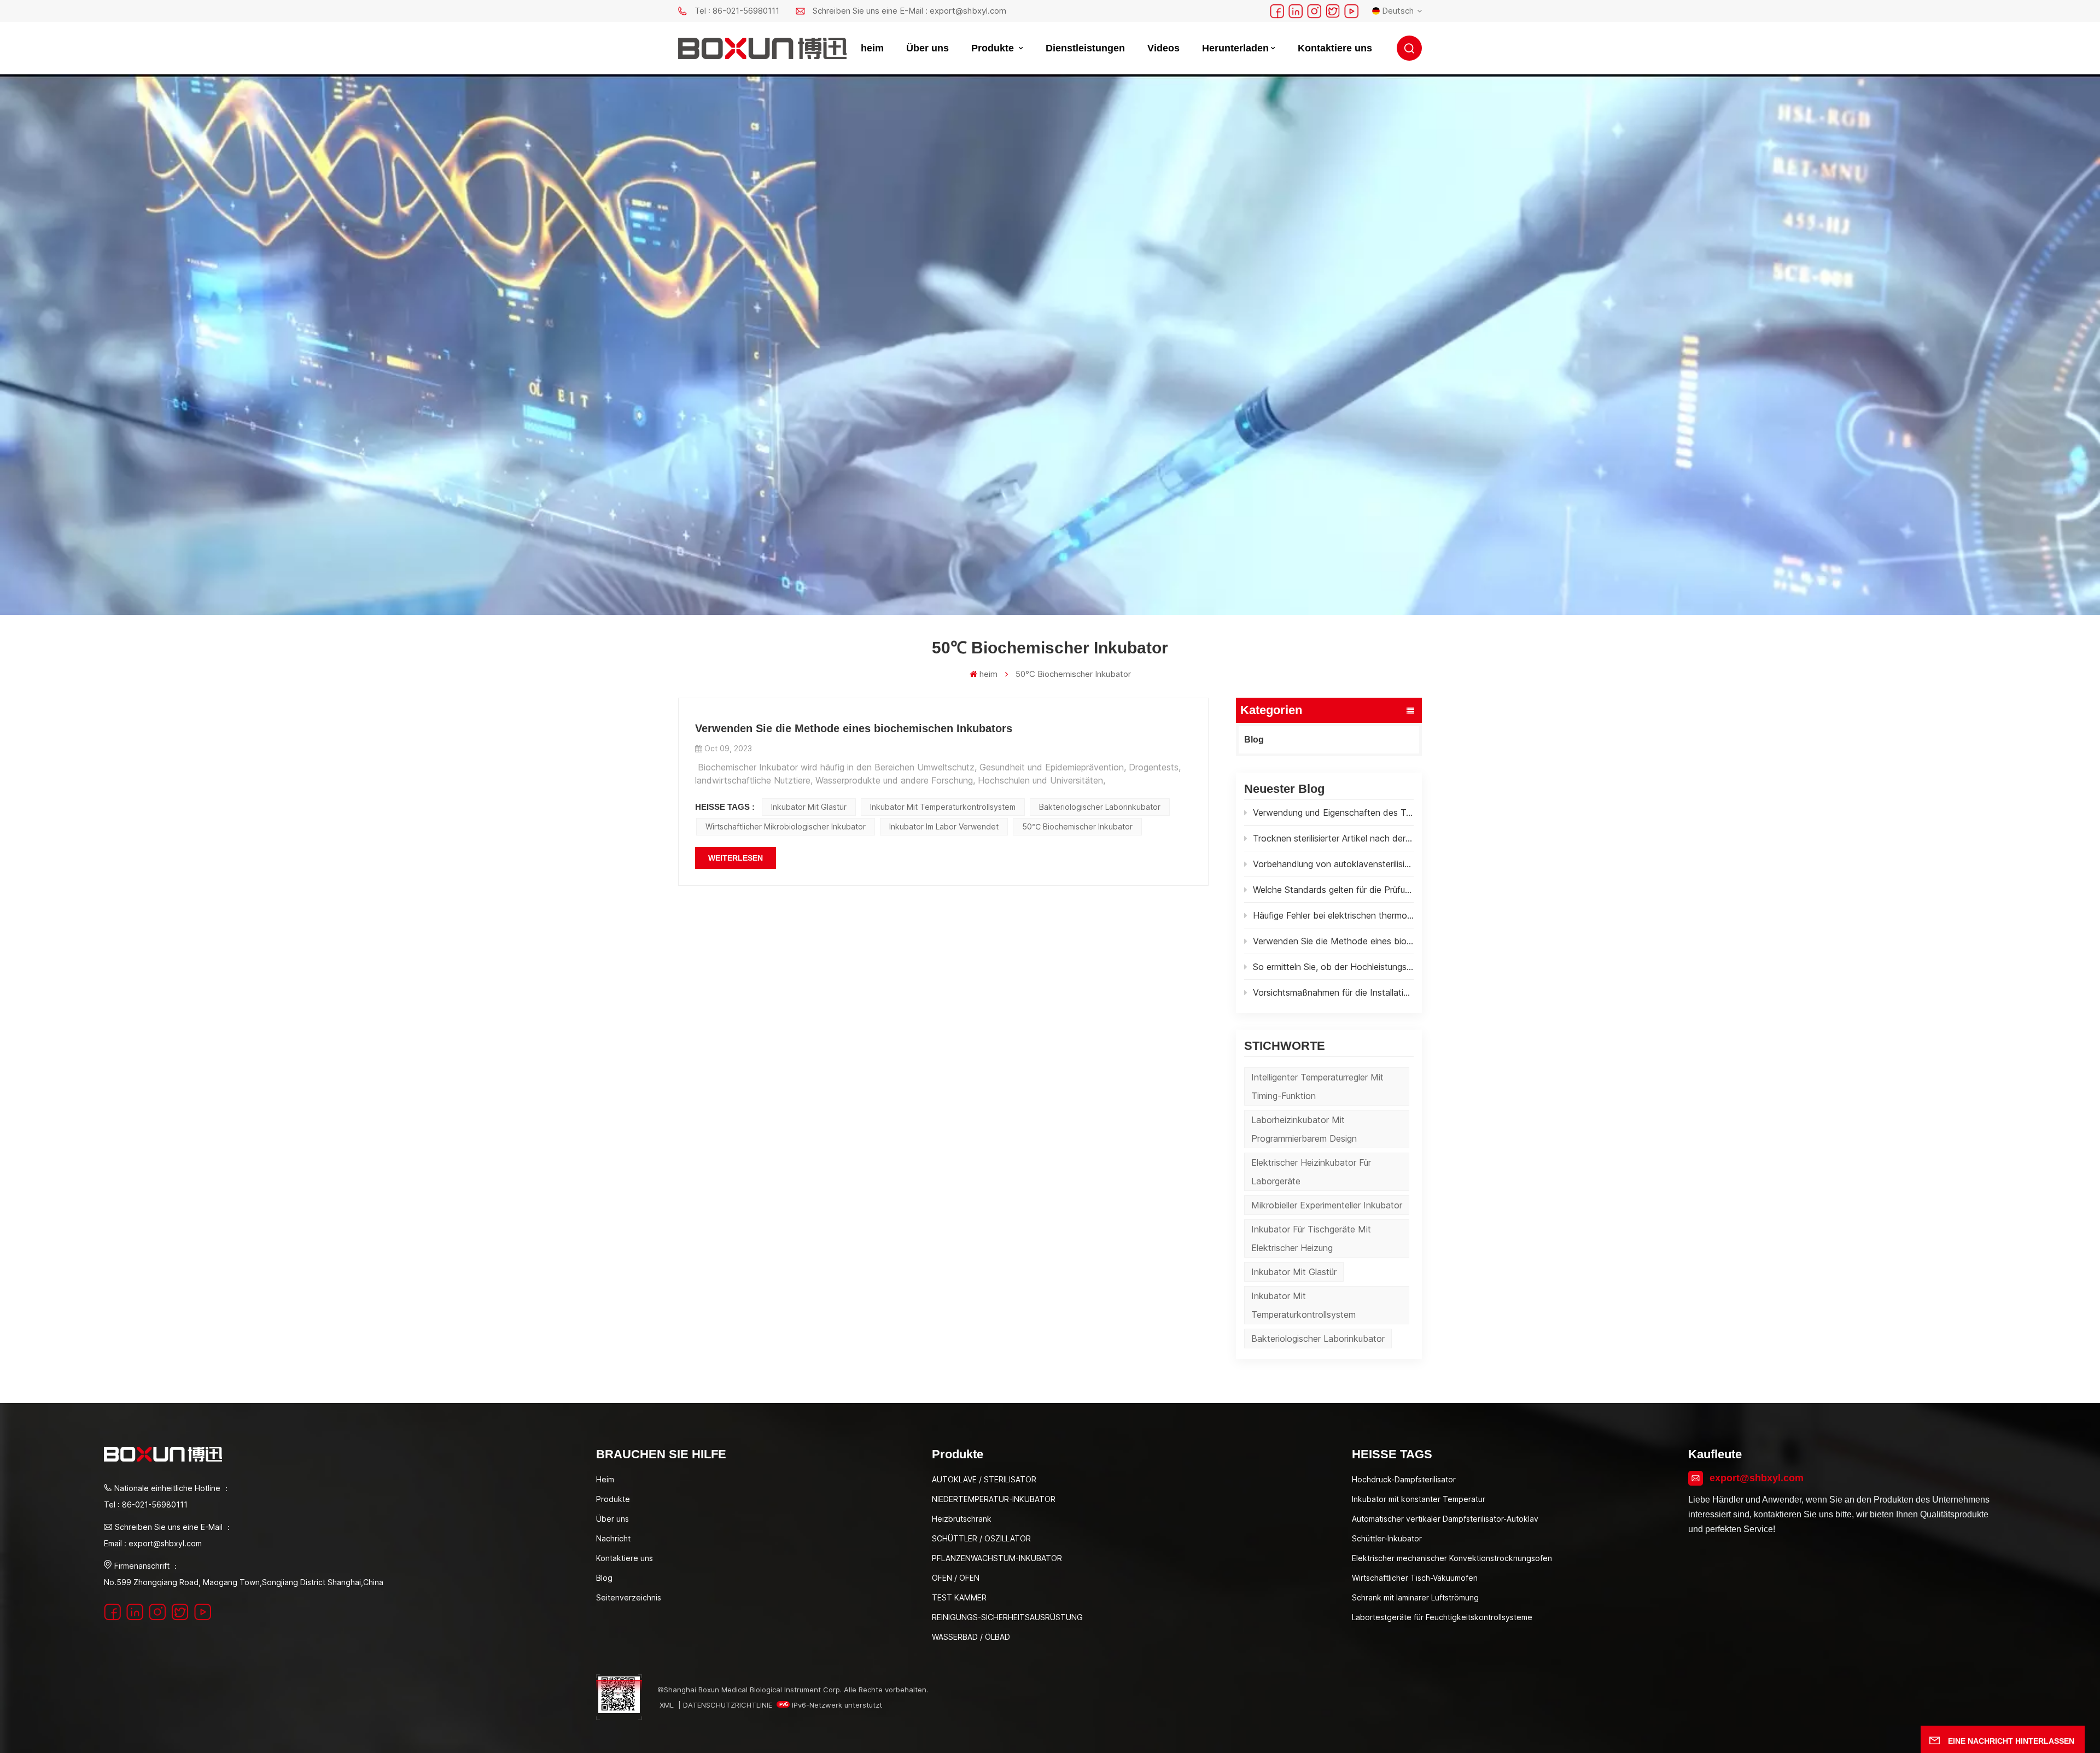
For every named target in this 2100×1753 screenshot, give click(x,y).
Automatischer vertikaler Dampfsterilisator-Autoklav (1445, 1519)
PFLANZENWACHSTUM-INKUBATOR (997, 1558)
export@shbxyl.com (1757, 1478)
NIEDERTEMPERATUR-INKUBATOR (994, 1499)
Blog (1254, 740)
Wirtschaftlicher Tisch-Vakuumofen (1415, 1578)
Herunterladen (1235, 48)
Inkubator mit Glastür (1294, 1272)
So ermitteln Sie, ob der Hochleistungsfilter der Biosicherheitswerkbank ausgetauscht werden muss (1333, 967)
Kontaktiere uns (1335, 48)
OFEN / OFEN (956, 1578)
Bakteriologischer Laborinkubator (1318, 1339)
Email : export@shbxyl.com (153, 1543)
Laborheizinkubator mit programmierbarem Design (1304, 1129)
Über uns (927, 48)
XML (667, 1705)
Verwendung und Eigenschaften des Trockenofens (1333, 813)
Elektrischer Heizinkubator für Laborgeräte (1311, 1172)
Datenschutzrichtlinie (728, 1705)
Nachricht (613, 1538)
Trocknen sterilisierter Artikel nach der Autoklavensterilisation (1333, 838)
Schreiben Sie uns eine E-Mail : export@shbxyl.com (909, 11)
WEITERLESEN (736, 858)
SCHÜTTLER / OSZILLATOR (981, 1538)
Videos (1163, 48)
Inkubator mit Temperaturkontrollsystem (1303, 1305)
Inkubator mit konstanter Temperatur (1419, 1499)
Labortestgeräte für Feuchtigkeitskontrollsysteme (1442, 1617)
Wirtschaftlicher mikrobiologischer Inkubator (786, 826)
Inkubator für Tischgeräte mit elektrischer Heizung (1311, 1238)
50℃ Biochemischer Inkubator (1077, 826)
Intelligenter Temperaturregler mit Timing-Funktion (1317, 1086)
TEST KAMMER (959, 1597)
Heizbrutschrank (962, 1519)
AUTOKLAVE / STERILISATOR (984, 1479)
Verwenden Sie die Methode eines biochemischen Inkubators (1333, 941)
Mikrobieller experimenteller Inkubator (1327, 1205)
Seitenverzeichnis (629, 1597)
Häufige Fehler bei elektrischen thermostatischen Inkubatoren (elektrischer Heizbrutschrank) (1333, 915)
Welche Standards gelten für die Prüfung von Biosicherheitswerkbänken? (1333, 890)
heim (872, 48)
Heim (605, 1479)
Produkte (994, 48)
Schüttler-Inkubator (1387, 1538)
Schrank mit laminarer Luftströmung (1415, 1597)
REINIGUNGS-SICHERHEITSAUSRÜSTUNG (1007, 1617)
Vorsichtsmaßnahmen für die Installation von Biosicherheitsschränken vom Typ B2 (1333, 992)
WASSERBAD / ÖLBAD (971, 1637)
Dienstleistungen (1085, 48)
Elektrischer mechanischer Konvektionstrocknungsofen (1452, 1558)
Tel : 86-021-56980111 (737, 11)
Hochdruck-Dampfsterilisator (1404, 1479)
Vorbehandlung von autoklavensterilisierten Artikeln (1333, 864)
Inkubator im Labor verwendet (944, 826)
